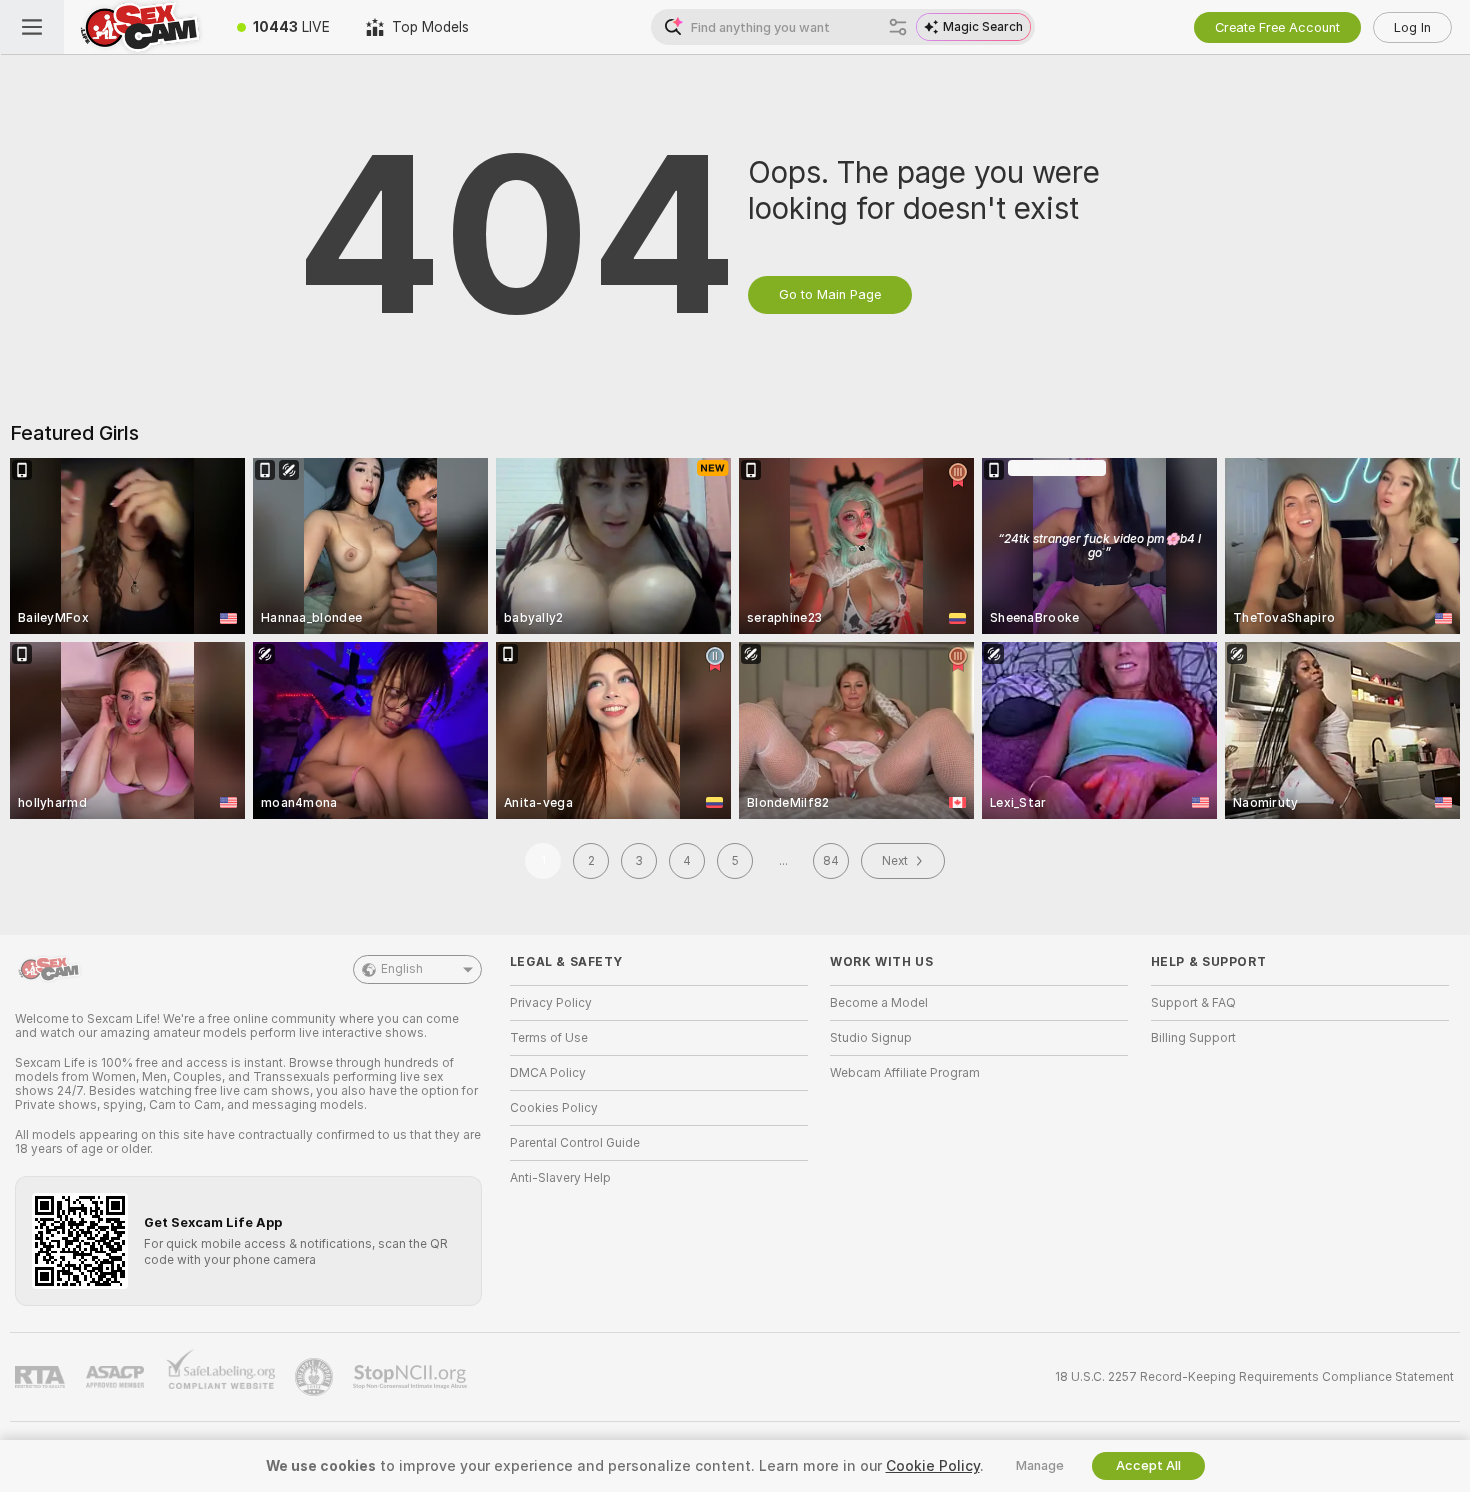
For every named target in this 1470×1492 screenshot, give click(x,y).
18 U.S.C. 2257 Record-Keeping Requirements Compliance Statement (1254, 1377)
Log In (1412, 27)
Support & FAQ (1193, 1003)
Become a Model (879, 1003)
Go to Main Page (830, 294)
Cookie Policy (933, 1466)
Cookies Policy (554, 1108)
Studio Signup (871, 1038)
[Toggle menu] (32, 27)
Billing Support (1193, 1038)
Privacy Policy (551, 1003)
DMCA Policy (548, 1073)
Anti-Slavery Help (560, 1178)
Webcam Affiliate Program (905, 1073)
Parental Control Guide (575, 1143)
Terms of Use (549, 1038)
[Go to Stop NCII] (412, 1377)
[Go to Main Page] (141, 27)
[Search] (898, 27)
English (402, 969)
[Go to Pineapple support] (316, 1377)
